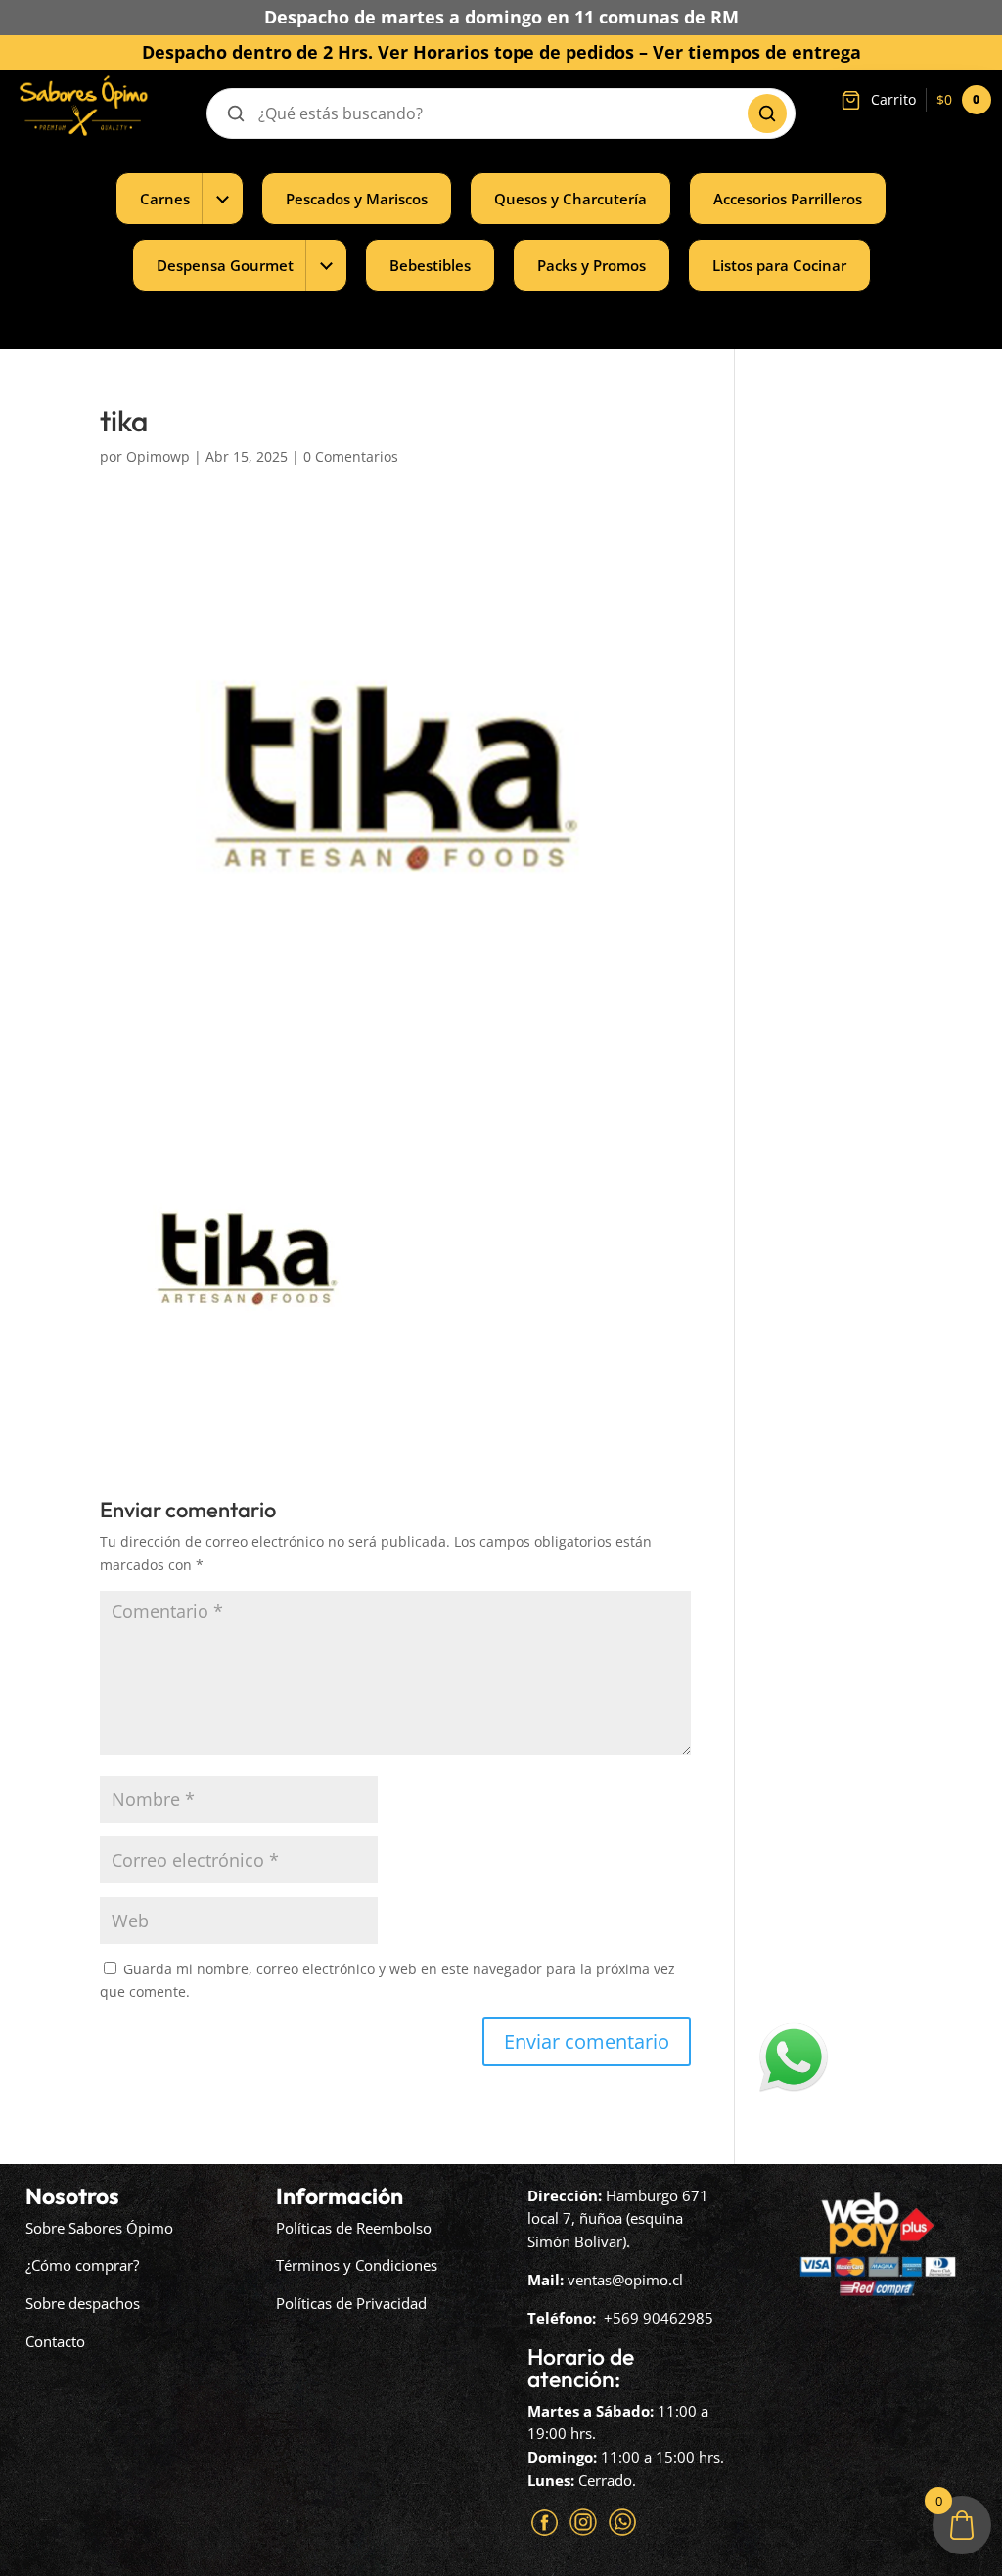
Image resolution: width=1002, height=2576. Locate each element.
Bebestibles (430, 265)
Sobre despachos (83, 2303)
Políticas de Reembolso (354, 2228)
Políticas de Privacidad (351, 2303)
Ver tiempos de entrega (757, 52)
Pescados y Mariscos (357, 199)
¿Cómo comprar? (82, 2265)
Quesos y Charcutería (570, 199)
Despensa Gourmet (225, 265)
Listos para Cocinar (779, 265)
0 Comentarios (351, 456)
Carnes (165, 199)
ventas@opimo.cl (625, 2280)
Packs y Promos (592, 265)
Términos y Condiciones (357, 2265)
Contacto (55, 2341)
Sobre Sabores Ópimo (99, 2228)
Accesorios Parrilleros (788, 199)
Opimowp (158, 456)
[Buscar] (767, 113)
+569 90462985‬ (659, 2318)
